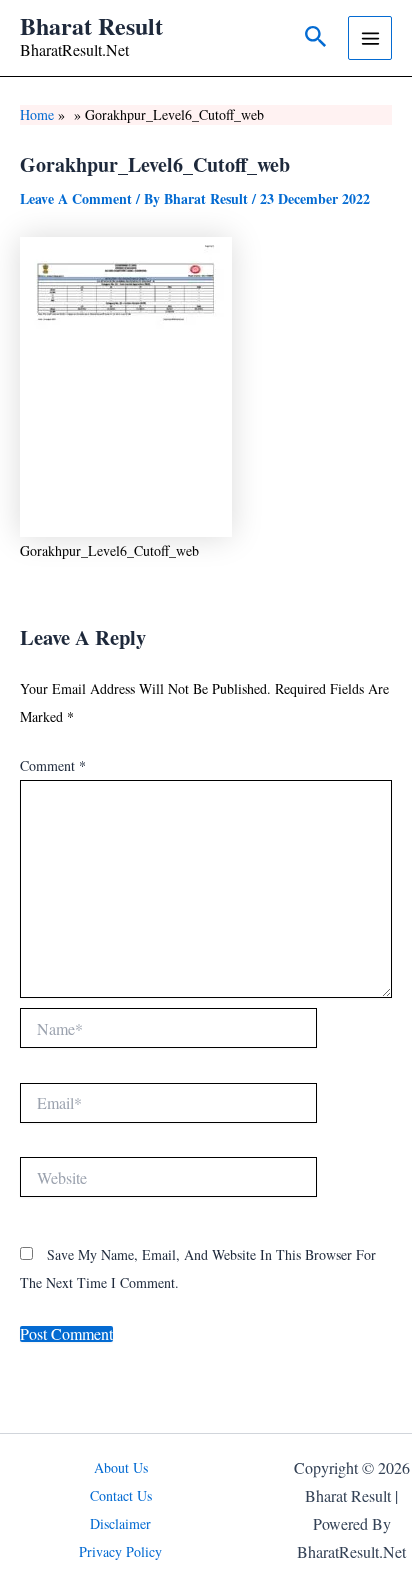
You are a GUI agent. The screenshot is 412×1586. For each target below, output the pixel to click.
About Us (121, 1467)
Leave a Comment (76, 198)
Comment (53, 765)
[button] (316, 38)
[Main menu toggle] (370, 38)
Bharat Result (91, 25)
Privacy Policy (120, 1551)
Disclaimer (120, 1523)
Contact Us (121, 1495)
